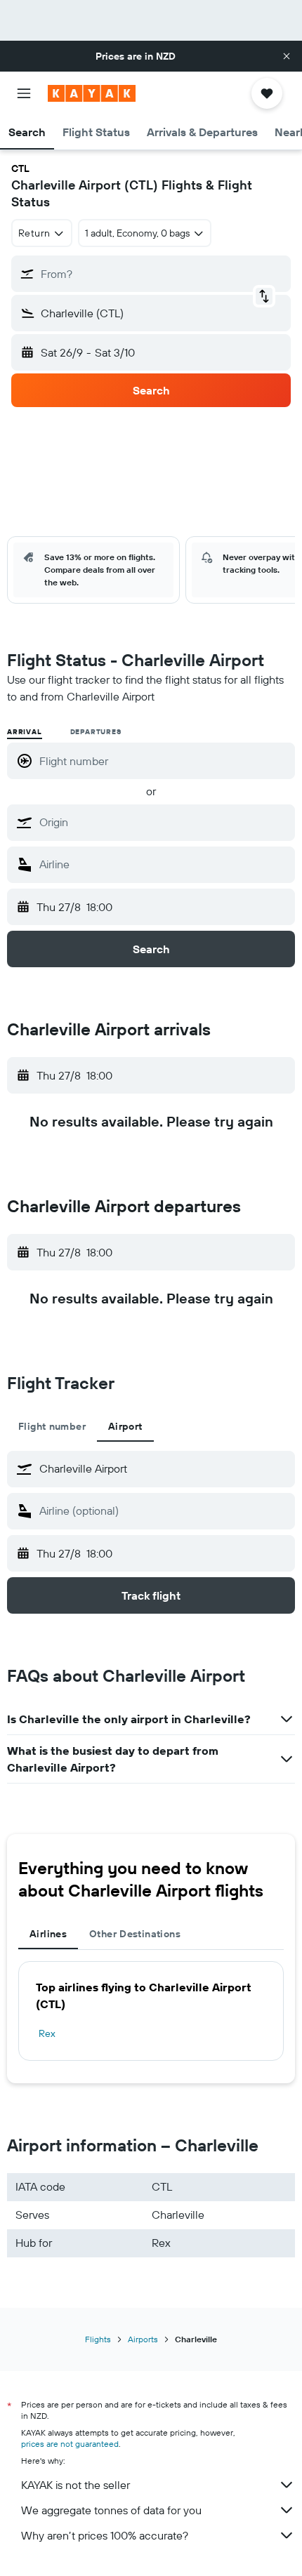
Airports (143, 2339)
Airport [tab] (125, 1426)
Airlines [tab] (48, 1934)
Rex (47, 2033)
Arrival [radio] (25, 732)
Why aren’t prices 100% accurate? (105, 2535)
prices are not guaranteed (70, 2444)
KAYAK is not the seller (75, 2485)
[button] (287, 56)
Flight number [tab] (52, 1426)
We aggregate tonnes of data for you (111, 2510)
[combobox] (164, 822)
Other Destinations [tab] (135, 1934)
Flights (98, 2339)
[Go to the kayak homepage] (92, 93)
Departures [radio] (96, 732)
